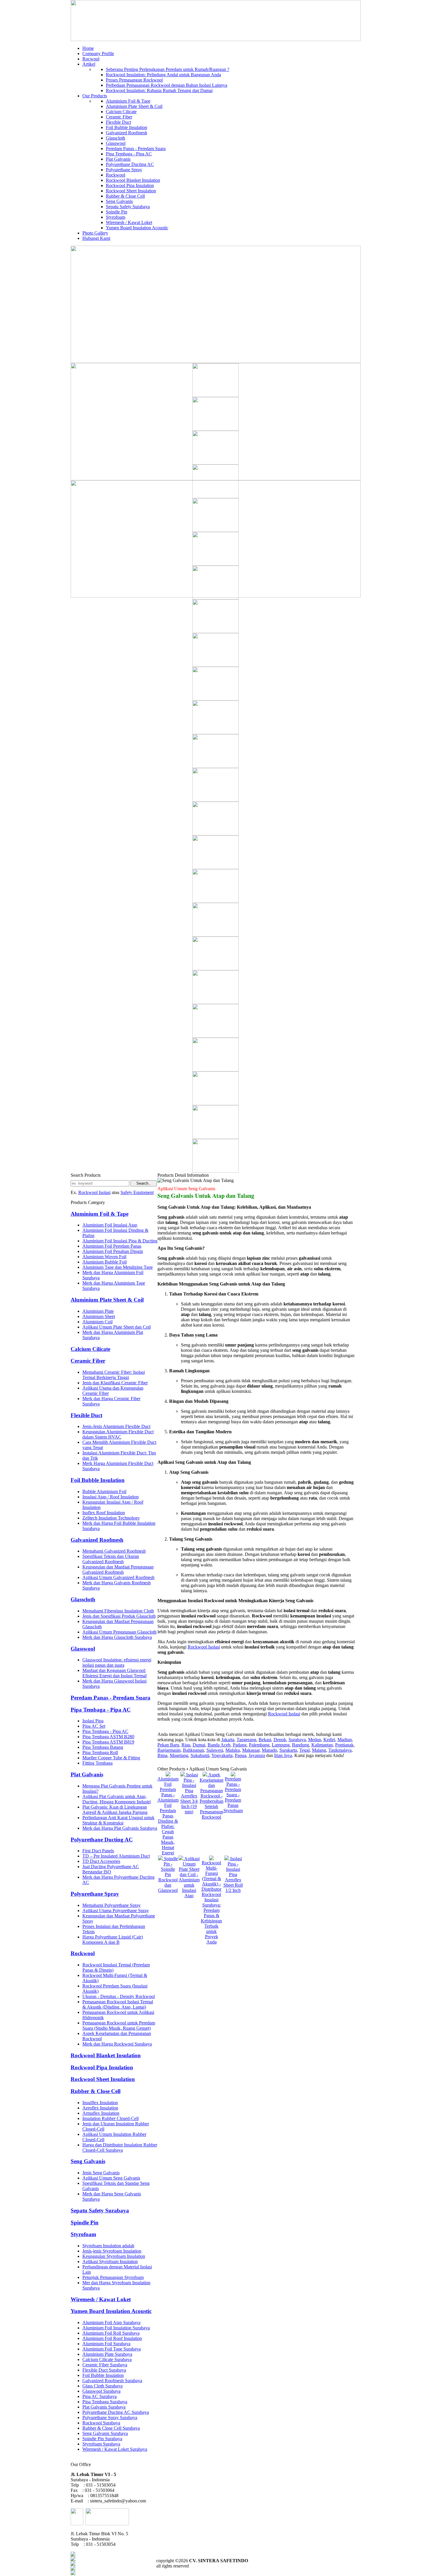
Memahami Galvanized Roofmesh (114, 1551)
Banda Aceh (219, 1745)
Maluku (233, 1750)
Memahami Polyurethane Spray (112, 1905)
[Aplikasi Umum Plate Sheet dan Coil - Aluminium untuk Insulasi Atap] (181, 1859)
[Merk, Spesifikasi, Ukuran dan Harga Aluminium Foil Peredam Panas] (215, 598)
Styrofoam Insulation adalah (108, 2246)
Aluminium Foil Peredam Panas (112, 1246)
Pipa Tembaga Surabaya (105, 2402)
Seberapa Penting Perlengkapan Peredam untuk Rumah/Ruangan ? (168, 69)
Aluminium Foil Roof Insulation (112, 2338)
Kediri (329, 1740)
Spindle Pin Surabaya (102, 2439)
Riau (186, 1745)
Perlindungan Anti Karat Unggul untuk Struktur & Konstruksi (118, 1820)
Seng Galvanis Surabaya (105, 2433)
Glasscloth (116, 138)
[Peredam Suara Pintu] (215, 800)
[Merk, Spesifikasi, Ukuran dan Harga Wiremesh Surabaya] (215, 766)
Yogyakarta (222, 1755)
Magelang (179, 1755)
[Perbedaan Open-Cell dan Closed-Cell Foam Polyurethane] (215, 1036)
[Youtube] (73, 2569)
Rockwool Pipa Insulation (130, 185)
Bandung (301, 1745)
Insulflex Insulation (100, 2103)
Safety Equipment (137, 1192)
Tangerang (246, 1740)
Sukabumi (200, 1755)
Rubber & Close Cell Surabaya (111, 2428)
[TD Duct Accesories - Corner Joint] (215, 935)
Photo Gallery (95, 233)
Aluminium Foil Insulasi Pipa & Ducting (120, 1241)
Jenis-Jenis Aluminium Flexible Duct (116, 1426)
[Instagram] (73, 2574)
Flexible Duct (118, 122)
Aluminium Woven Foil (104, 1257)
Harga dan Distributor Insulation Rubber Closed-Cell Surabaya (120, 2147)
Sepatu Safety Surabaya (128, 207)
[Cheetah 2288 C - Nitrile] (215, 631)
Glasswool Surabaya (101, 2391)
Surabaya (297, 1740)
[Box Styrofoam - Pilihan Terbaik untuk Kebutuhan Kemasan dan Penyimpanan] (215, 1137)
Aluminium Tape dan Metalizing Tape (118, 1267)
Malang (319, 1750)
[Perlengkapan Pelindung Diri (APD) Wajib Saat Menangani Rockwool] (215, 868)
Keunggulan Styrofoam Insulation (114, 2256)
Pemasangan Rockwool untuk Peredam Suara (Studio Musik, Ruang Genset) (119, 2025)
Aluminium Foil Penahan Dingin (113, 1251)
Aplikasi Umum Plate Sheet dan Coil (117, 1327)
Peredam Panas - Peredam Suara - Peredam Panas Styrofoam (233, 1795)
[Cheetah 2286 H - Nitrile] (215, 497)
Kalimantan (322, 1745)
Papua (241, 1755)
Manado (269, 1750)
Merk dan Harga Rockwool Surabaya (117, 2044)
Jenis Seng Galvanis (101, 2173)
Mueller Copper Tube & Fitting (111, 1758)
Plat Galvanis (118, 159)
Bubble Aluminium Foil (104, 1491)
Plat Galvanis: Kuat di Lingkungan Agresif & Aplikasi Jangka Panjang (115, 1810)
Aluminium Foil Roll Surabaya (111, 2333)
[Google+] (73, 2564)
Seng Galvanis (119, 201)
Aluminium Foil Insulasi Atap (110, 1225)
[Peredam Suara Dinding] (215, 429)
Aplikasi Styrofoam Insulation (110, 2262)
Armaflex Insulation (101, 2113)
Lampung (281, 1745)
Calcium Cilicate (121, 112)
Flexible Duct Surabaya (104, 2370)
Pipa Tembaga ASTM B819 (108, 1742)
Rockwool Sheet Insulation (131, 191)
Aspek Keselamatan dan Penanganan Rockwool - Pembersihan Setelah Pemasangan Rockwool (212, 1796)
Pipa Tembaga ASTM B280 (108, 1737)
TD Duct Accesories (101, 1861)
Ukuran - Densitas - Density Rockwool (119, 1996)
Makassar (251, 1750)
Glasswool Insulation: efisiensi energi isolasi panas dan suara (117, 1662)
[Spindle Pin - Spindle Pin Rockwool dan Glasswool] (161, 1859)
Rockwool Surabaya (101, 2423)
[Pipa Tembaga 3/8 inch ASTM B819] (215, 1104)
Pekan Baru (168, 1745)
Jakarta (228, 1740)
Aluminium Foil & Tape (128, 101)
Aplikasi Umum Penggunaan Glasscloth (119, 1632)
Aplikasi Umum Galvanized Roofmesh (118, 1577)
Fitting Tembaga (97, 1763)
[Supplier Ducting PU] (215, 564)
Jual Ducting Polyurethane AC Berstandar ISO (111, 1869)
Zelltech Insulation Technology (111, 1518)
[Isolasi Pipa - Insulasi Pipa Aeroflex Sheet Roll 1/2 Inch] (227, 1859)
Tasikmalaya (340, 1750)
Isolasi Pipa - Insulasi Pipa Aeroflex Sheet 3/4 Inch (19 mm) (189, 1793)
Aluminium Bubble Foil (105, 1262)
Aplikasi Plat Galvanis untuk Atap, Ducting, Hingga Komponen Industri (117, 1799)
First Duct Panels (98, 1851)
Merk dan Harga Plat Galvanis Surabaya (120, 1828)
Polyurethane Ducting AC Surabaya (116, 2412)
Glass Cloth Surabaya (102, 2386)
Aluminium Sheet (99, 1316)
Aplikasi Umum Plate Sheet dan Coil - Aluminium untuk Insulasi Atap (189, 1877)
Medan (315, 1740)
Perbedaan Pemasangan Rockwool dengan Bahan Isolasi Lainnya (167, 85)
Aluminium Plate (98, 1311)
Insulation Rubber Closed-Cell (111, 2118)
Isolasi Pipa (93, 1721)
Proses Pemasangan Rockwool (134, 80)
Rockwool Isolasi (94, 1192)
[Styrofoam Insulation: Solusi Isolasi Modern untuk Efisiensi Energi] (215, 969)
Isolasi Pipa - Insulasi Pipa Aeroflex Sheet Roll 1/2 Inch (233, 1874)
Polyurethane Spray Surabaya (110, 2418)
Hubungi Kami (96, 238)
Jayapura (257, 1755)
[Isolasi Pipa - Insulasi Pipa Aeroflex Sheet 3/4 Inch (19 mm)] (183, 1775)
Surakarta (288, 1750)
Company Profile (98, 54)
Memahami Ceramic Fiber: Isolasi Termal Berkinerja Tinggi (114, 1375)
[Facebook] (73, 2555)
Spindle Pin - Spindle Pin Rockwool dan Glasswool (168, 1874)
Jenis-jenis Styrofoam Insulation (112, 2251)
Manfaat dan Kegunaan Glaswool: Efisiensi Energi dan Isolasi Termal (114, 1673)
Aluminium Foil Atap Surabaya (111, 2323)
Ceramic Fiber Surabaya (105, 2365)
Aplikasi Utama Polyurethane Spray (116, 1911)
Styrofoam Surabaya (101, 2444)
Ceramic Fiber (119, 117)
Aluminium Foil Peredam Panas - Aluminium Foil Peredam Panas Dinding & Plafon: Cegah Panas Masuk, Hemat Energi (168, 1816)
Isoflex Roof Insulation (104, 1513)
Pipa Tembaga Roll (100, 1752)
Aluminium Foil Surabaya (106, 2344)
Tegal (304, 1750)
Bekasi (265, 1740)
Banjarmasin (169, 1750)
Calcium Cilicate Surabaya (107, 2359)
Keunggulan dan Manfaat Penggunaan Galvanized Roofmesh (118, 1569)
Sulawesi (215, 1750)
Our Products (95, 96)
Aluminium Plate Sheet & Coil (134, 106)
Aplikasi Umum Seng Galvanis (111, 2178)
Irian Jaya (283, 1755)
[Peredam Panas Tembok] (215, 530)
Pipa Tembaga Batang (103, 1747)
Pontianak (344, 1745)
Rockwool (116, 175)
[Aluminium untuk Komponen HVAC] (215, 1171)
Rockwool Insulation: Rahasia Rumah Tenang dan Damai (159, 90)
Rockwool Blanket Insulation (133, 180)
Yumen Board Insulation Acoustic (137, 228)
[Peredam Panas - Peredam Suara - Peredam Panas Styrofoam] (233, 1775)
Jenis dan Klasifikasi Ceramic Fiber (115, 1383)
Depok (280, 1740)
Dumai (199, 1745)
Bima (162, 1755)
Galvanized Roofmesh (127, 133)
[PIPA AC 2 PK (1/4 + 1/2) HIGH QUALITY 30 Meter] (215, 901)
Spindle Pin (117, 212)
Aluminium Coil (97, 1322)
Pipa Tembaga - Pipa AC (129, 154)
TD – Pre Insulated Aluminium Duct (116, 1856)
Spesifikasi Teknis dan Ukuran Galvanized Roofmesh (111, 1559)
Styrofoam (116, 217)
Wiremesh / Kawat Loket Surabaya (115, 2449)
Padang (240, 1745)
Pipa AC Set (94, 1726)
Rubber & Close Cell (125, 196)
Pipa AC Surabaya (100, 2396)
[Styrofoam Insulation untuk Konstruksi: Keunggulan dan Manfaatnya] (215, 665)
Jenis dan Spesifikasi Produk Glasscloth (119, 1616)
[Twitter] (73, 2559)
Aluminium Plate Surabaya (107, 2354)
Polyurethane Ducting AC (130, 164)
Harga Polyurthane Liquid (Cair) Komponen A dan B (113, 1940)
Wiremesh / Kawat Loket (129, 222)
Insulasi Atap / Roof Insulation (111, 1497)
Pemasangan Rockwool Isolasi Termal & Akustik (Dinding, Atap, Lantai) (118, 2004)
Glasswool (116, 143)
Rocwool (91, 59)
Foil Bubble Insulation (127, 127)
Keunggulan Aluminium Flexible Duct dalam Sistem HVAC (118, 1434)
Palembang (259, 1745)
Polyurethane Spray (124, 170)
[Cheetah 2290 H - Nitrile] (215, 463)
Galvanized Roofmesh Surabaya (112, 2381)
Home (88, 48)
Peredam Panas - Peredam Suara (136, 149)
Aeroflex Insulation (100, 2108)
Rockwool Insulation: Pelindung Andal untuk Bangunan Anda (163, 75)
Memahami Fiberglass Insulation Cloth (118, 1611)
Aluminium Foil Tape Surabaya (112, 2349)
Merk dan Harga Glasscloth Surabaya (117, 1637)
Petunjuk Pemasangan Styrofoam (113, 2277)
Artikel (89, 64)
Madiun (345, 1740)
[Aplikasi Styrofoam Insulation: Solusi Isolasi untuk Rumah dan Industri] (215, 699)
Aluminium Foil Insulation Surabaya (116, 2328)
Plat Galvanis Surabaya (104, 2407)
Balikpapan (194, 1750)
